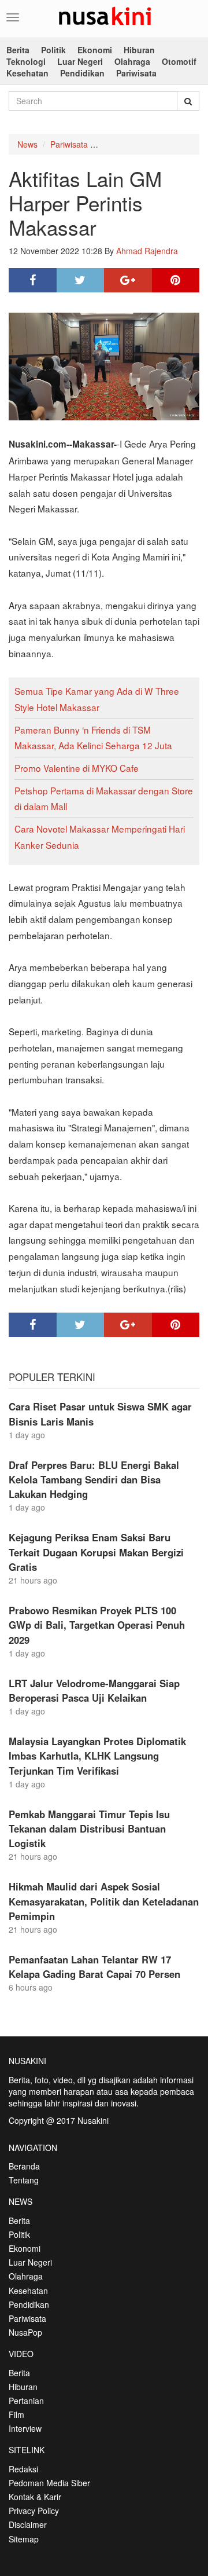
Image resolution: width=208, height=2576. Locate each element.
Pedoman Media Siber (49, 2483)
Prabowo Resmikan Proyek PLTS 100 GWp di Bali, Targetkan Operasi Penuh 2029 (97, 1625)
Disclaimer (28, 2524)
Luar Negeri (80, 61)
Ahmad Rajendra (147, 251)
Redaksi (23, 2469)
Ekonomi (95, 50)
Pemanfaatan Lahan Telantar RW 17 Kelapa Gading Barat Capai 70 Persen (94, 1967)
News (27, 144)
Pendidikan (82, 73)
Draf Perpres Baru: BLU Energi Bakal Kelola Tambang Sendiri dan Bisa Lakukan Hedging (94, 1479)
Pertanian (26, 2401)
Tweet (81, 280)
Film (16, 2414)
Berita (18, 50)
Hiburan (139, 50)
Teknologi (26, 61)
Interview (25, 2428)
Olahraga (132, 61)
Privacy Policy (34, 2511)
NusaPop (25, 2332)
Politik (53, 50)
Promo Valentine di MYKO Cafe (77, 768)
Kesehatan (27, 73)
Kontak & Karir (35, 2497)
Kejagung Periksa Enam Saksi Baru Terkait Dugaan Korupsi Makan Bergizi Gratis (96, 1552)
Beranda (24, 2166)
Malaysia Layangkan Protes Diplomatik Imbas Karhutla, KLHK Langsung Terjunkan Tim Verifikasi (97, 1756)
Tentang (24, 2180)
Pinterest (176, 280)
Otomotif (179, 61)
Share (33, 280)
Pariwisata (136, 73)
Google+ (128, 280)
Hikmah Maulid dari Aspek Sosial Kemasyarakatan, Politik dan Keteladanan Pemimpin (104, 1901)
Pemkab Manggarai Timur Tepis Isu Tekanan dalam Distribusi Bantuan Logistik (89, 1829)
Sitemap (24, 2539)
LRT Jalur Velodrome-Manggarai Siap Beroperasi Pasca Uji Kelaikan (94, 1690)
